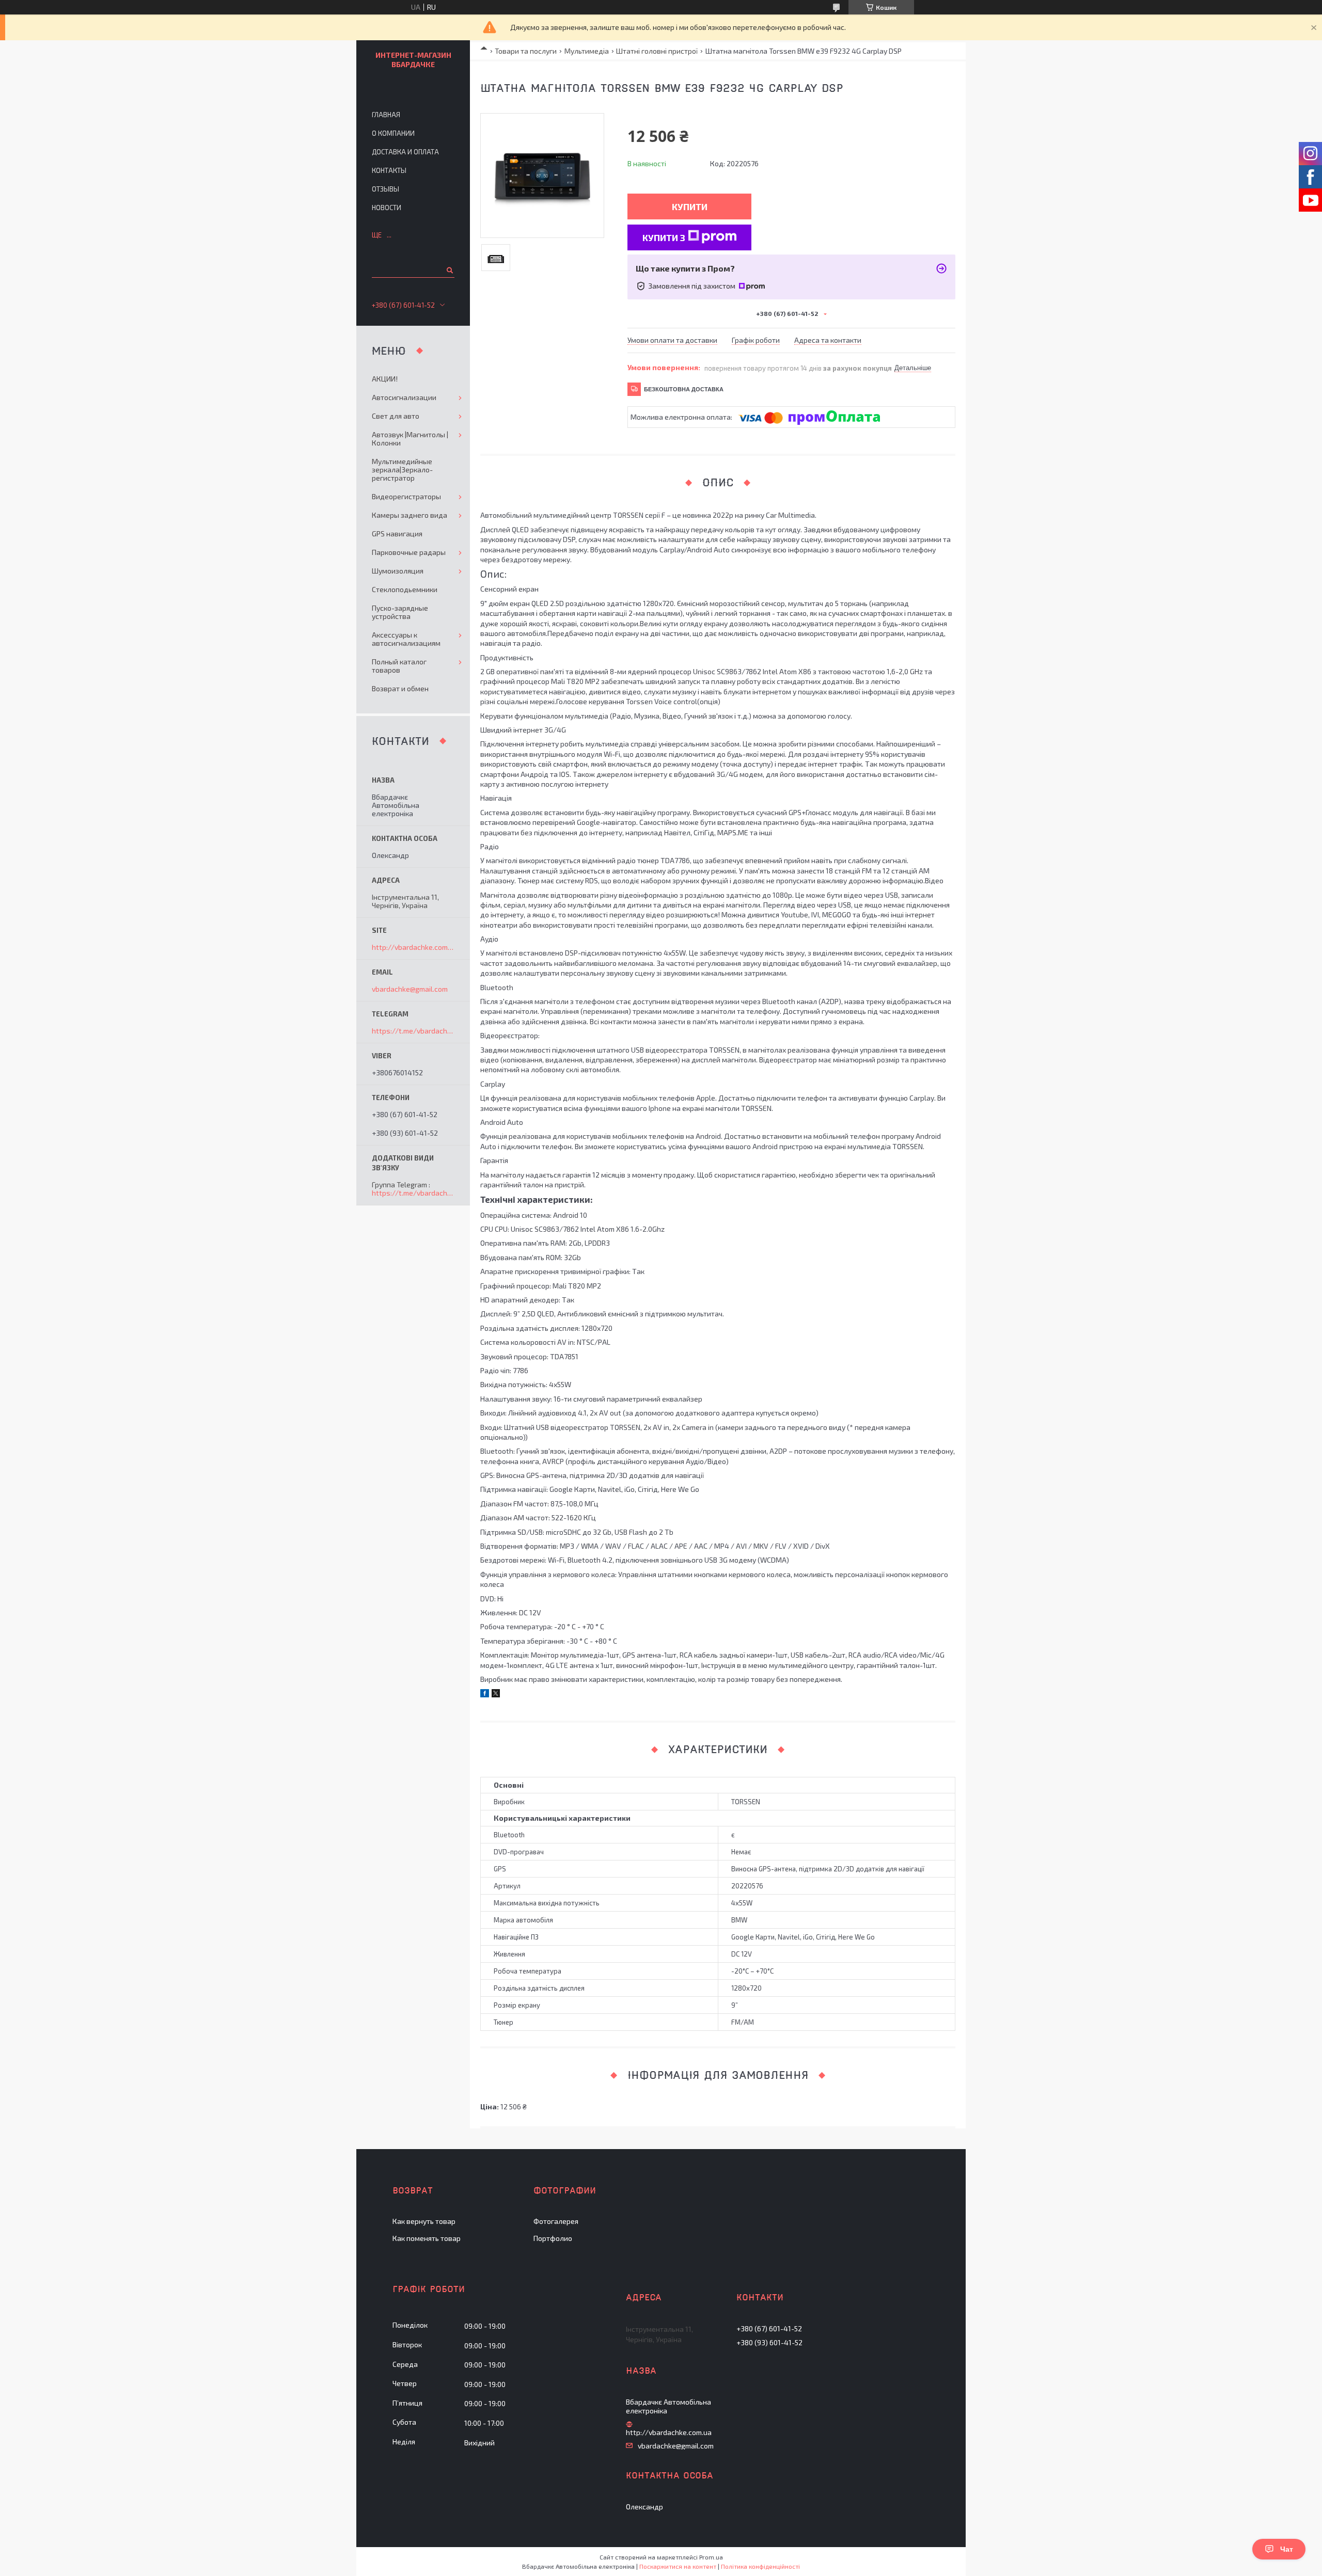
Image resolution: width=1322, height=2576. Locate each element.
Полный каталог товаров (399, 666)
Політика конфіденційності (760, 2566)
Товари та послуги (526, 51)
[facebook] (485, 1695)
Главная (386, 115)
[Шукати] (449, 270)
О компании (393, 133)
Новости (387, 208)
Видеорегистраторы (406, 496)
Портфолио (553, 2238)
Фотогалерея (556, 2221)
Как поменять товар (427, 2238)
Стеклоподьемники (405, 589)
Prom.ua (711, 2557)
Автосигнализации (404, 397)
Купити (690, 206)
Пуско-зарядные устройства (400, 612)
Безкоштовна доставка (684, 389)
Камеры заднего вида (410, 515)
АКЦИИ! (385, 379)
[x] (496, 1695)
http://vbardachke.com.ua (413, 947)
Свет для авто (396, 416)
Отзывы (385, 189)
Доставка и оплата (405, 152)
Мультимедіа (587, 51)
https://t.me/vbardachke (413, 1031)
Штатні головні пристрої (657, 51)
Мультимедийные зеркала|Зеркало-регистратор (402, 470)
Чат (1287, 2549)
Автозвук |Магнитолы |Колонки (410, 439)
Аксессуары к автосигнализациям (406, 639)
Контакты (389, 170)
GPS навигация (397, 534)
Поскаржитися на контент (678, 2566)
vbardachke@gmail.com (410, 989)
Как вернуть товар (424, 2221)
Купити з (664, 237)
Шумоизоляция (398, 571)
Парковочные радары (409, 552)
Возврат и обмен (400, 688)
